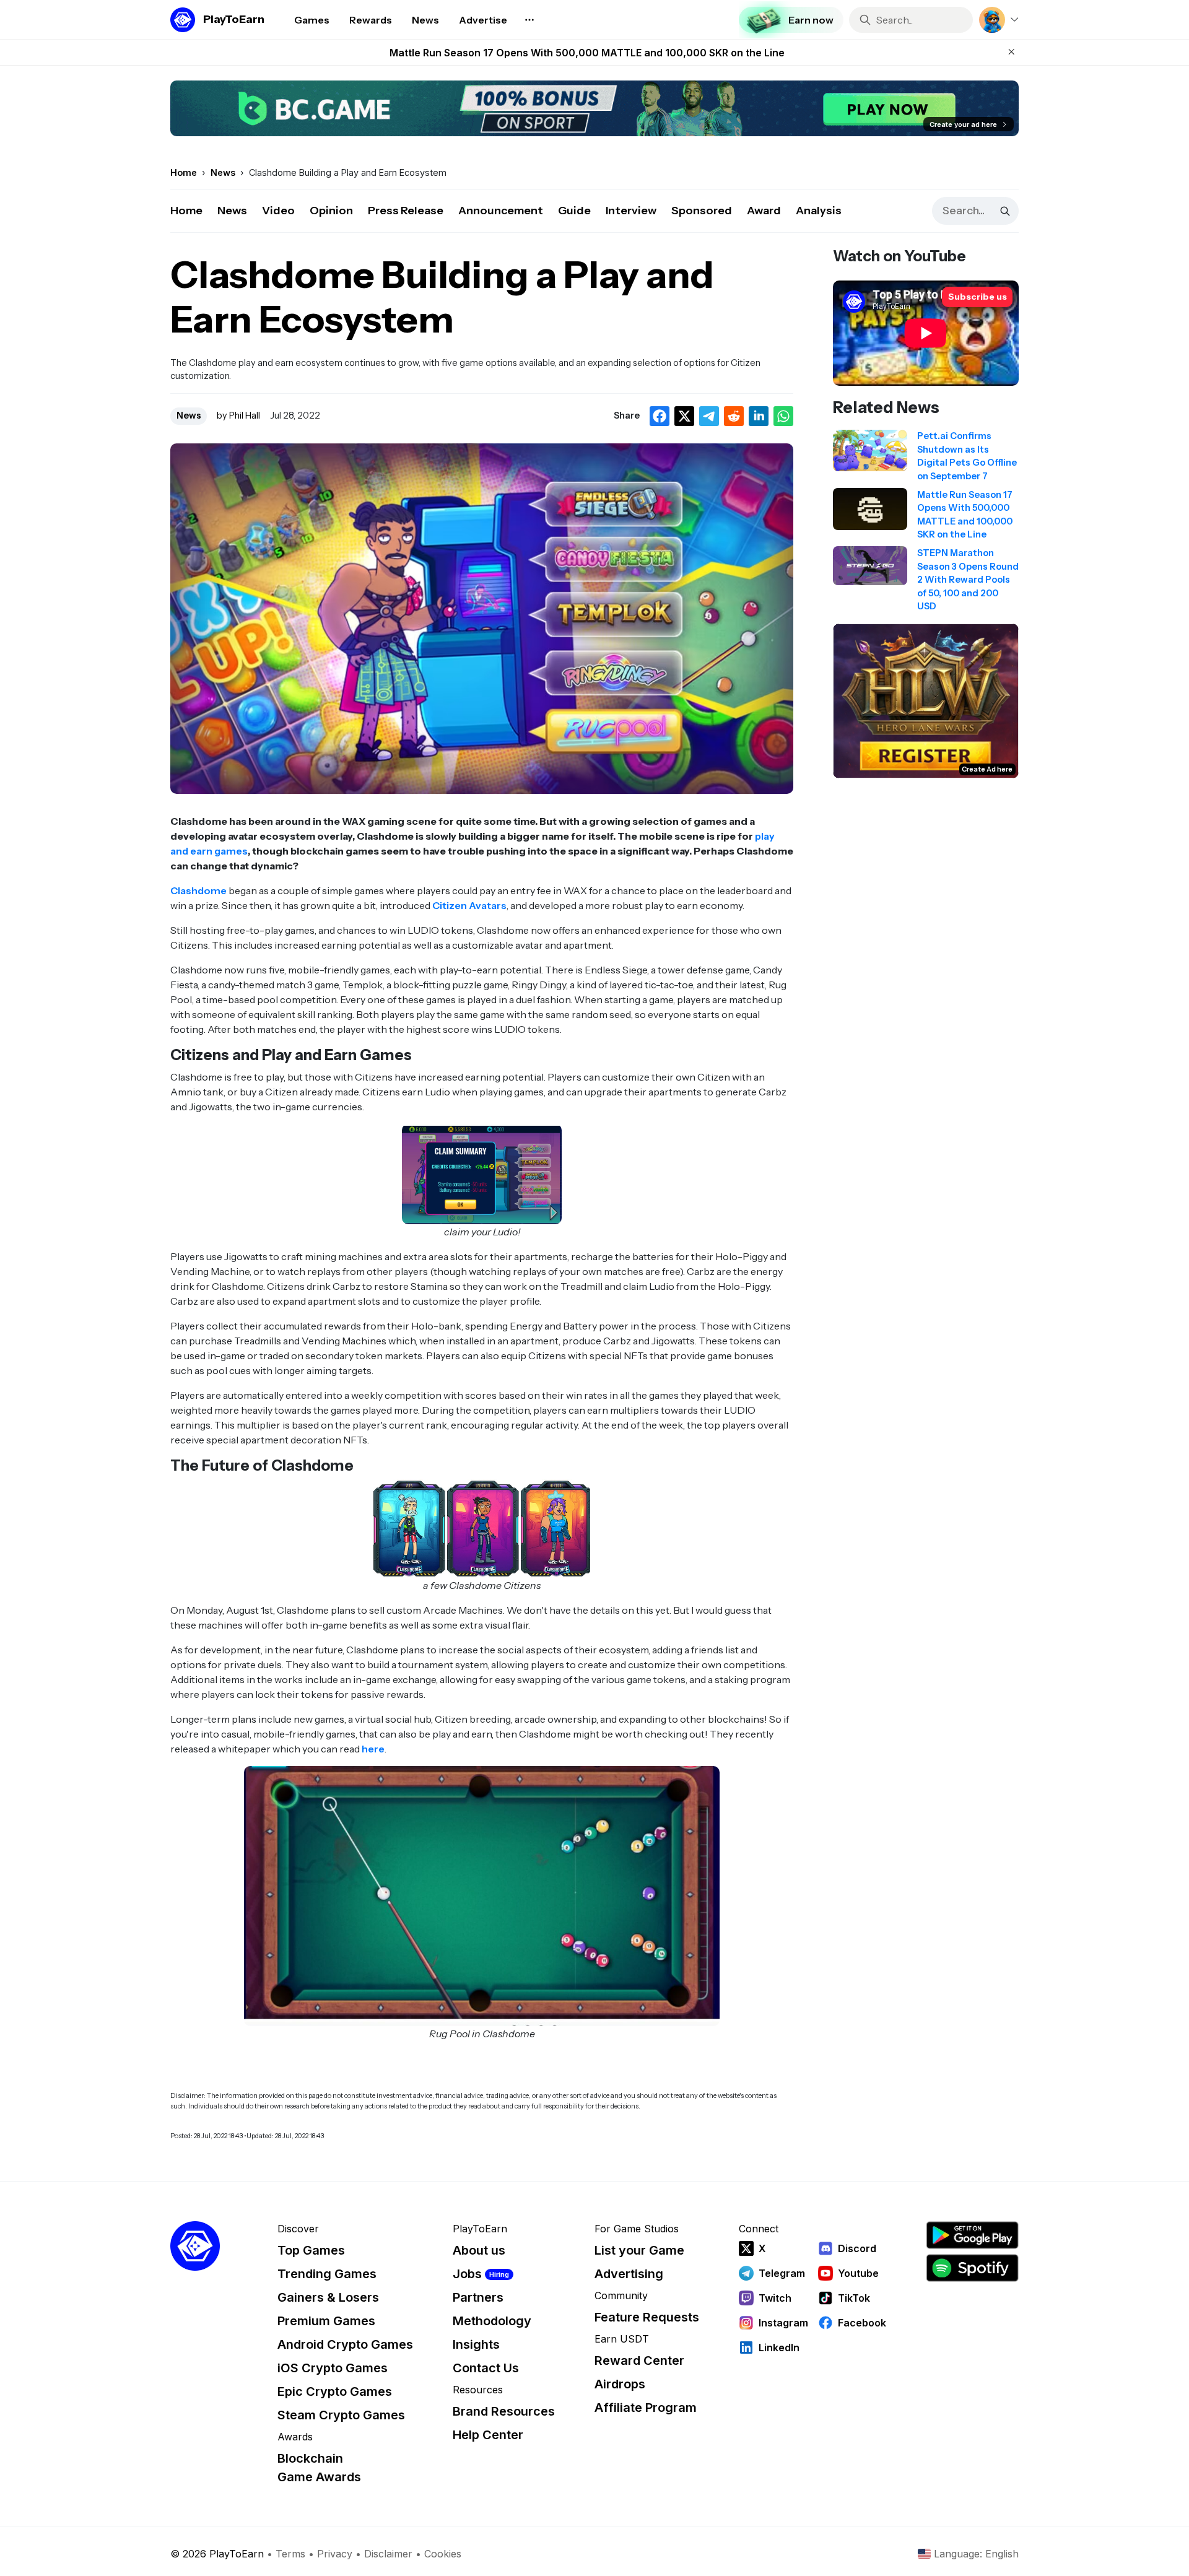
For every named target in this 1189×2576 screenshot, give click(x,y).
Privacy (335, 2554)
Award (764, 211)
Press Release (406, 211)
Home (186, 211)
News (232, 211)
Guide (574, 211)
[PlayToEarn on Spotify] (972, 2268)
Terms (290, 2554)
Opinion (331, 211)
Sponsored (702, 211)
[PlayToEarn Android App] (972, 2235)
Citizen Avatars (469, 905)
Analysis (819, 211)
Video (278, 211)
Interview (631, 211)
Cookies (443, 2554)
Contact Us (486, 2368)
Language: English (976, 2554)
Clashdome (198, 890)
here (373, 1749)
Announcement (501, 211)
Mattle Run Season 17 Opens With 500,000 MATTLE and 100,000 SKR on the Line (587, 53)
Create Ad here (987, 769)
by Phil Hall (238, 416)
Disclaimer (388, 2554)
